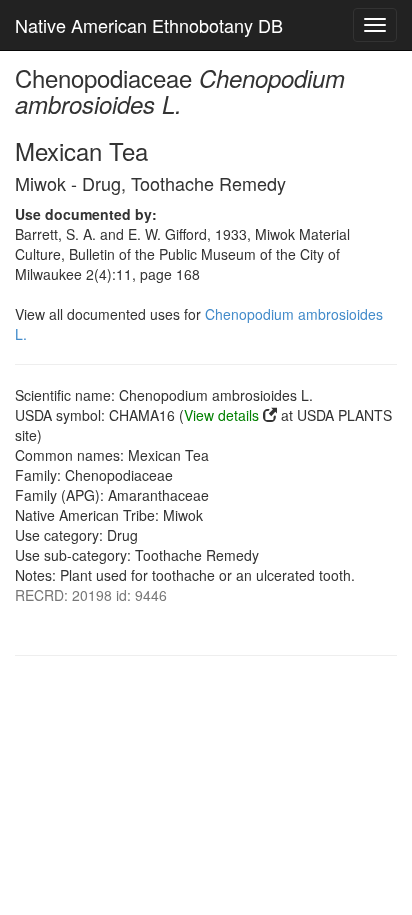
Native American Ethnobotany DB (149, 25)
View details (221, 415)
